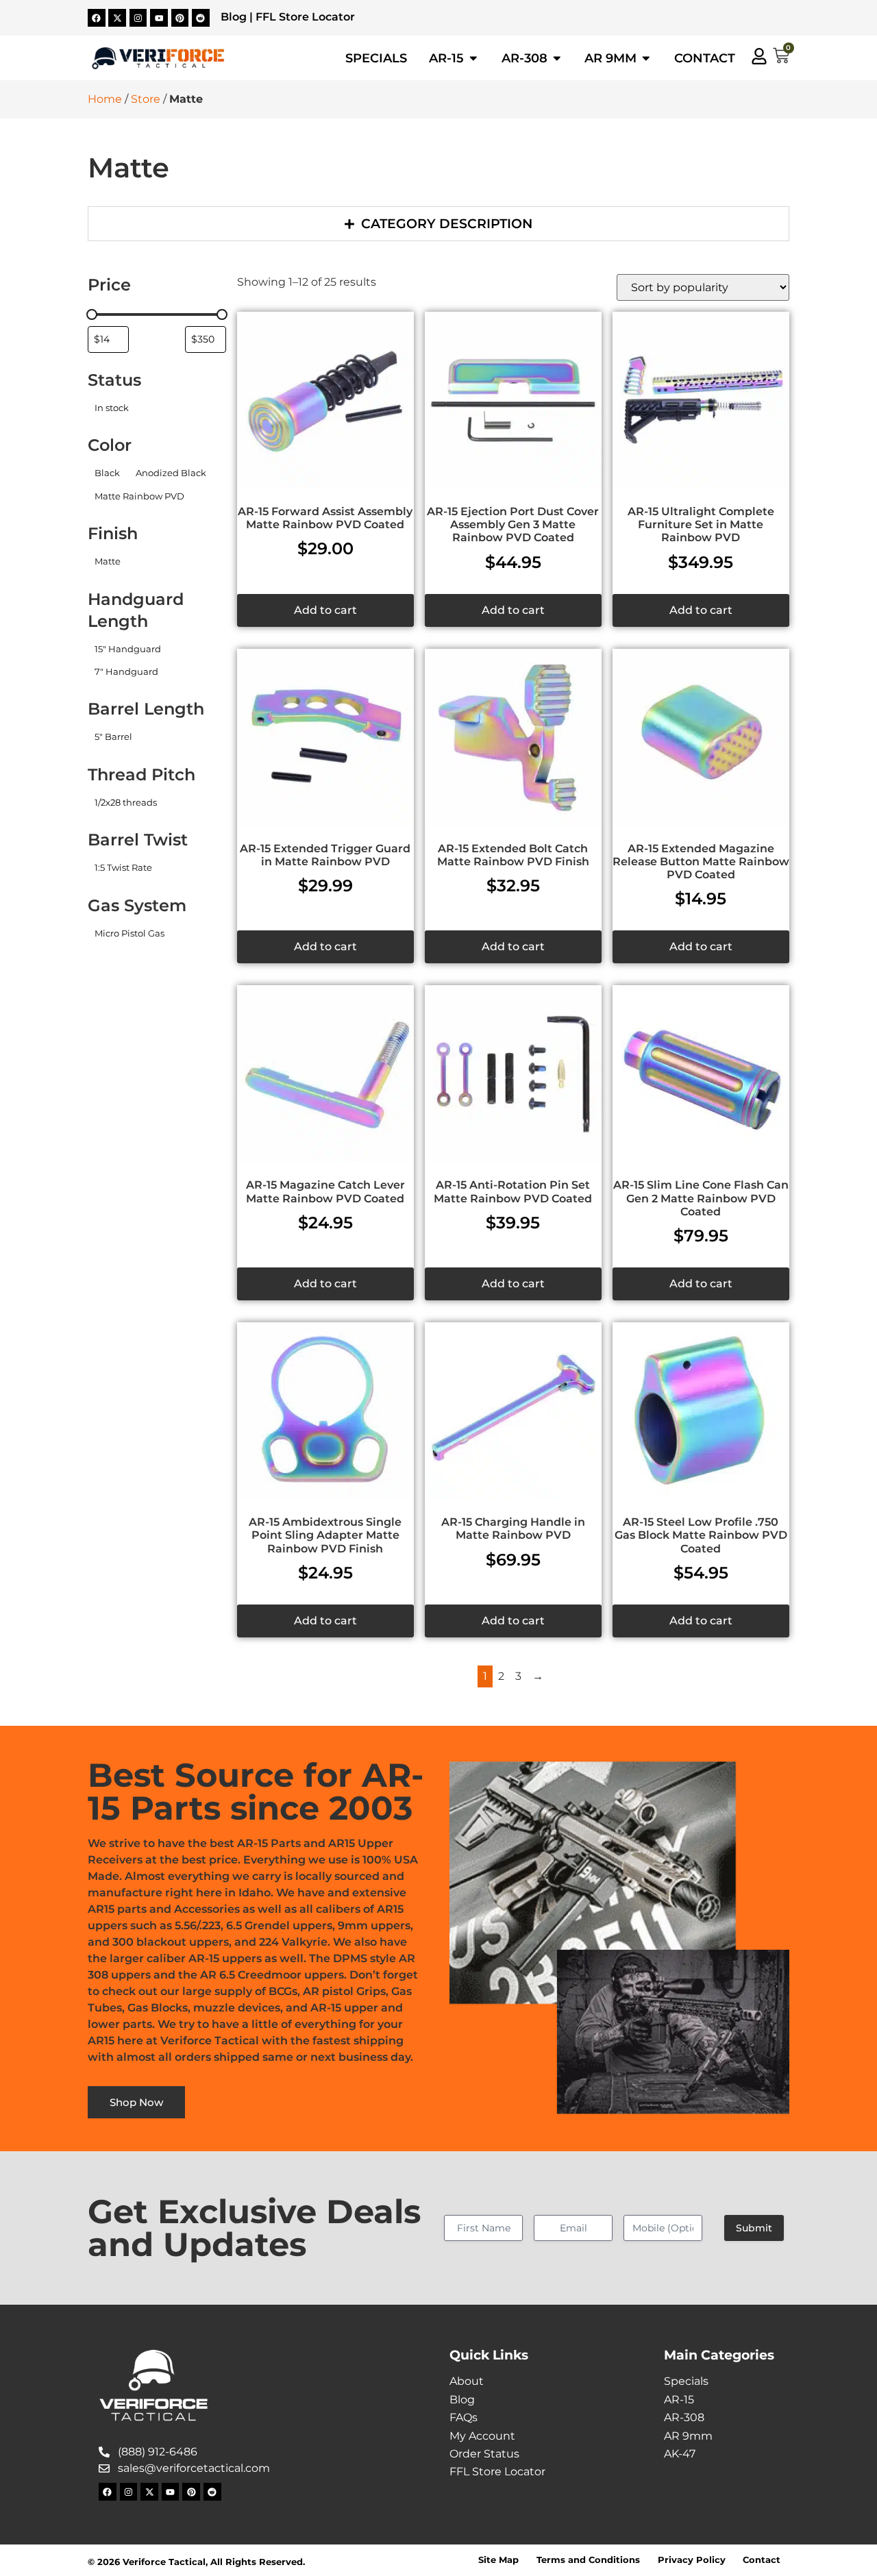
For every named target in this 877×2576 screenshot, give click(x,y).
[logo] (158, 58)
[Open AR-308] (557, 58)
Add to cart (325, 610)
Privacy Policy (692, 2560)
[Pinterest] (180, 18)
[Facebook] (97, 18)
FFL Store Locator (305, 17)
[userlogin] (759, 56)
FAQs (464, 2417)
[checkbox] (111, 408)
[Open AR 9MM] (646, 58)
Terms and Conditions (588, 2560)
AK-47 (680, 2454)
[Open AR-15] (473, 58)
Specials (686, 2381)
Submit (754, 2228)
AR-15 (679, 2400)
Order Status (484, 2454)
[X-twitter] (117, 18)
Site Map (498, 2560)
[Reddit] (201, 18)
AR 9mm (688, 2436)
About (467, 2381)
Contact (762, 2560)
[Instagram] (138, 18)
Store (146, 99)
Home (105, 99)
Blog (234, 17)
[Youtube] (159, 18)
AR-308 (684, 2417)
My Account (482, 2436)
